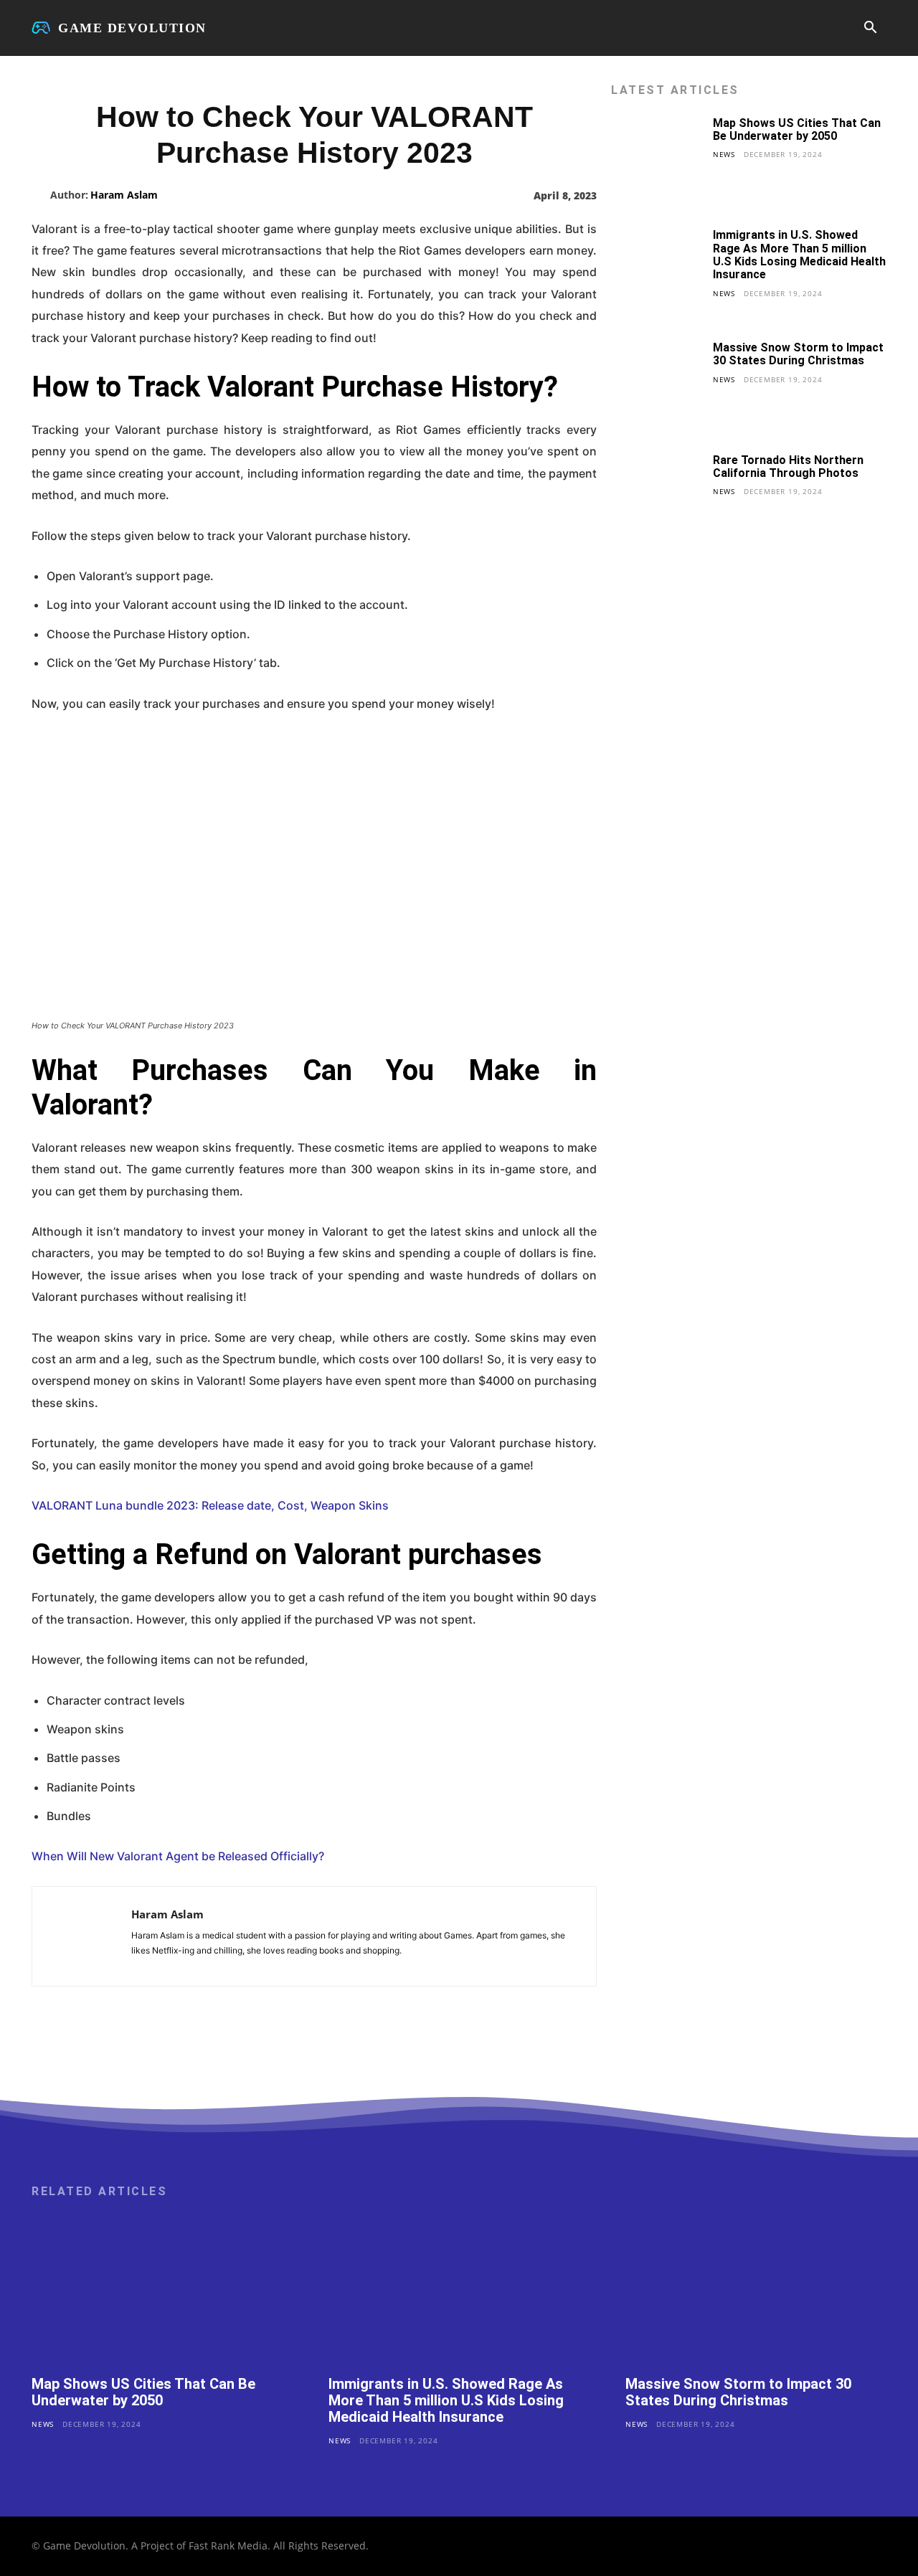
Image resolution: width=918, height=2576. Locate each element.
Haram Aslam (124, 195)
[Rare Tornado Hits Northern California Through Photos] (657, 499)
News (724, 154)
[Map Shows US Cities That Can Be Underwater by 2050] (657, 162)
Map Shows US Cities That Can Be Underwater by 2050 (797, 129)
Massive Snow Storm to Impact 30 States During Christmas (798, 354)
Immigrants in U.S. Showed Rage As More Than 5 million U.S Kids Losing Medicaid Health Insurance (799, 255)
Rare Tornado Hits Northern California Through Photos (788, 467)
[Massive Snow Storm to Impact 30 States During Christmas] (657, 387)
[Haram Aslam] (41, 195)
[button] (870, 29)
